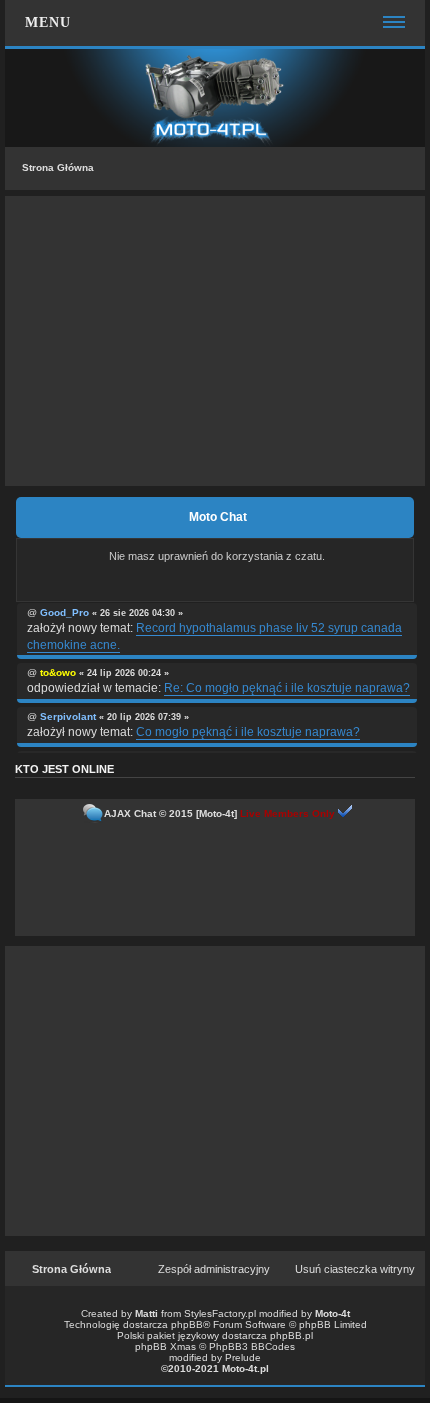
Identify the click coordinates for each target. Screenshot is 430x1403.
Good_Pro (64, 612)
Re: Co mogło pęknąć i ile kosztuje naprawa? (287, 688)
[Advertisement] (215, 341)
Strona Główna (58, 167)
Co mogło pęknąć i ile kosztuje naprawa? (248, 732)
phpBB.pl (291, 1335)
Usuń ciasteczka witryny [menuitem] (355, 1269)
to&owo (58, 672)
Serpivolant (68, 716)
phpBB (187, 1324)
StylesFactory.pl (220, 1313)
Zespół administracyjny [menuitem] (214, 1269)
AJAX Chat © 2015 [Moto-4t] (170, 813)
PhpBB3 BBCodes (252, 1346)
